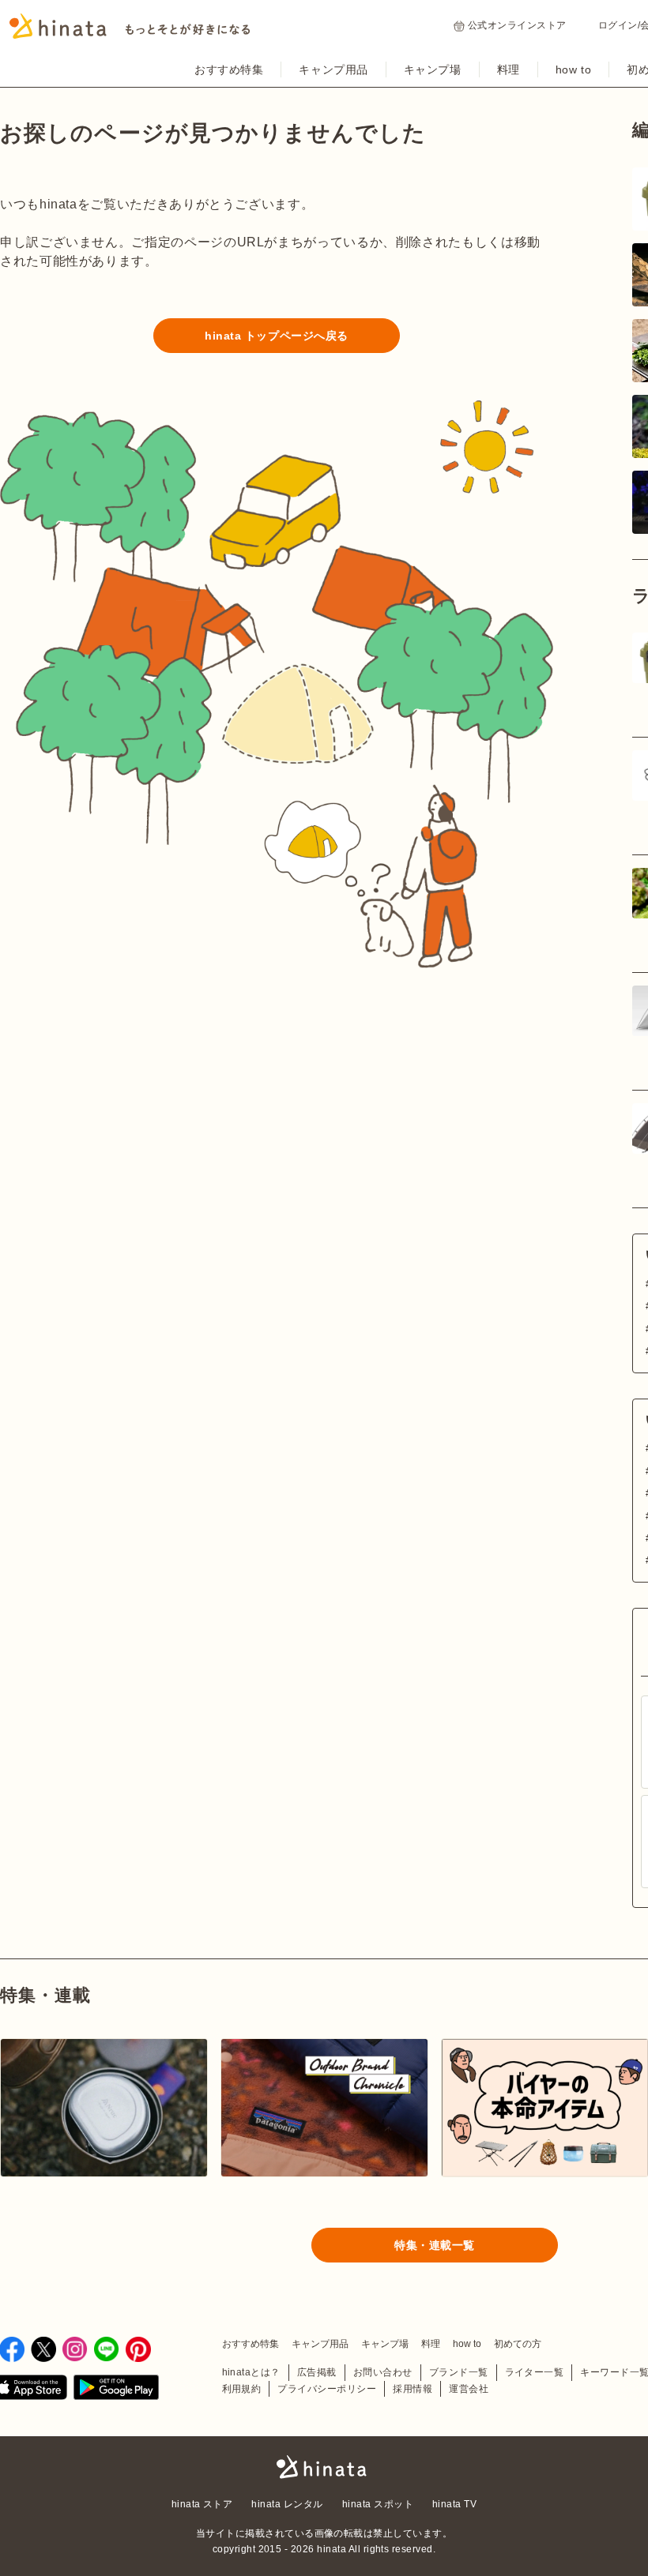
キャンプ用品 (333, 69)
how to (573, 69)
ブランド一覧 (459, 2372)
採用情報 (413, 2389)
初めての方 (518, 2344)
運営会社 (469, 2389)
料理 (509, 69)
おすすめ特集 (229, 69)
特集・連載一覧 (435, 2245)
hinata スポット (378, 2504)
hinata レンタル (287, 2504)
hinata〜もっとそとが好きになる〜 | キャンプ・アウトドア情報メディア (324, 2467)
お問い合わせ (383, 2372)
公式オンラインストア (517, 25)
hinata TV (454, 2504)
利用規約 (242, 2389)
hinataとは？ (251, 2372)
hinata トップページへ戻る (277, 336)
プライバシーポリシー (327, 2389)
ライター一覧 (535, 2372)
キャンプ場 (433, 69)
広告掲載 (317, 2372)
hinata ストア (202, 2504)
